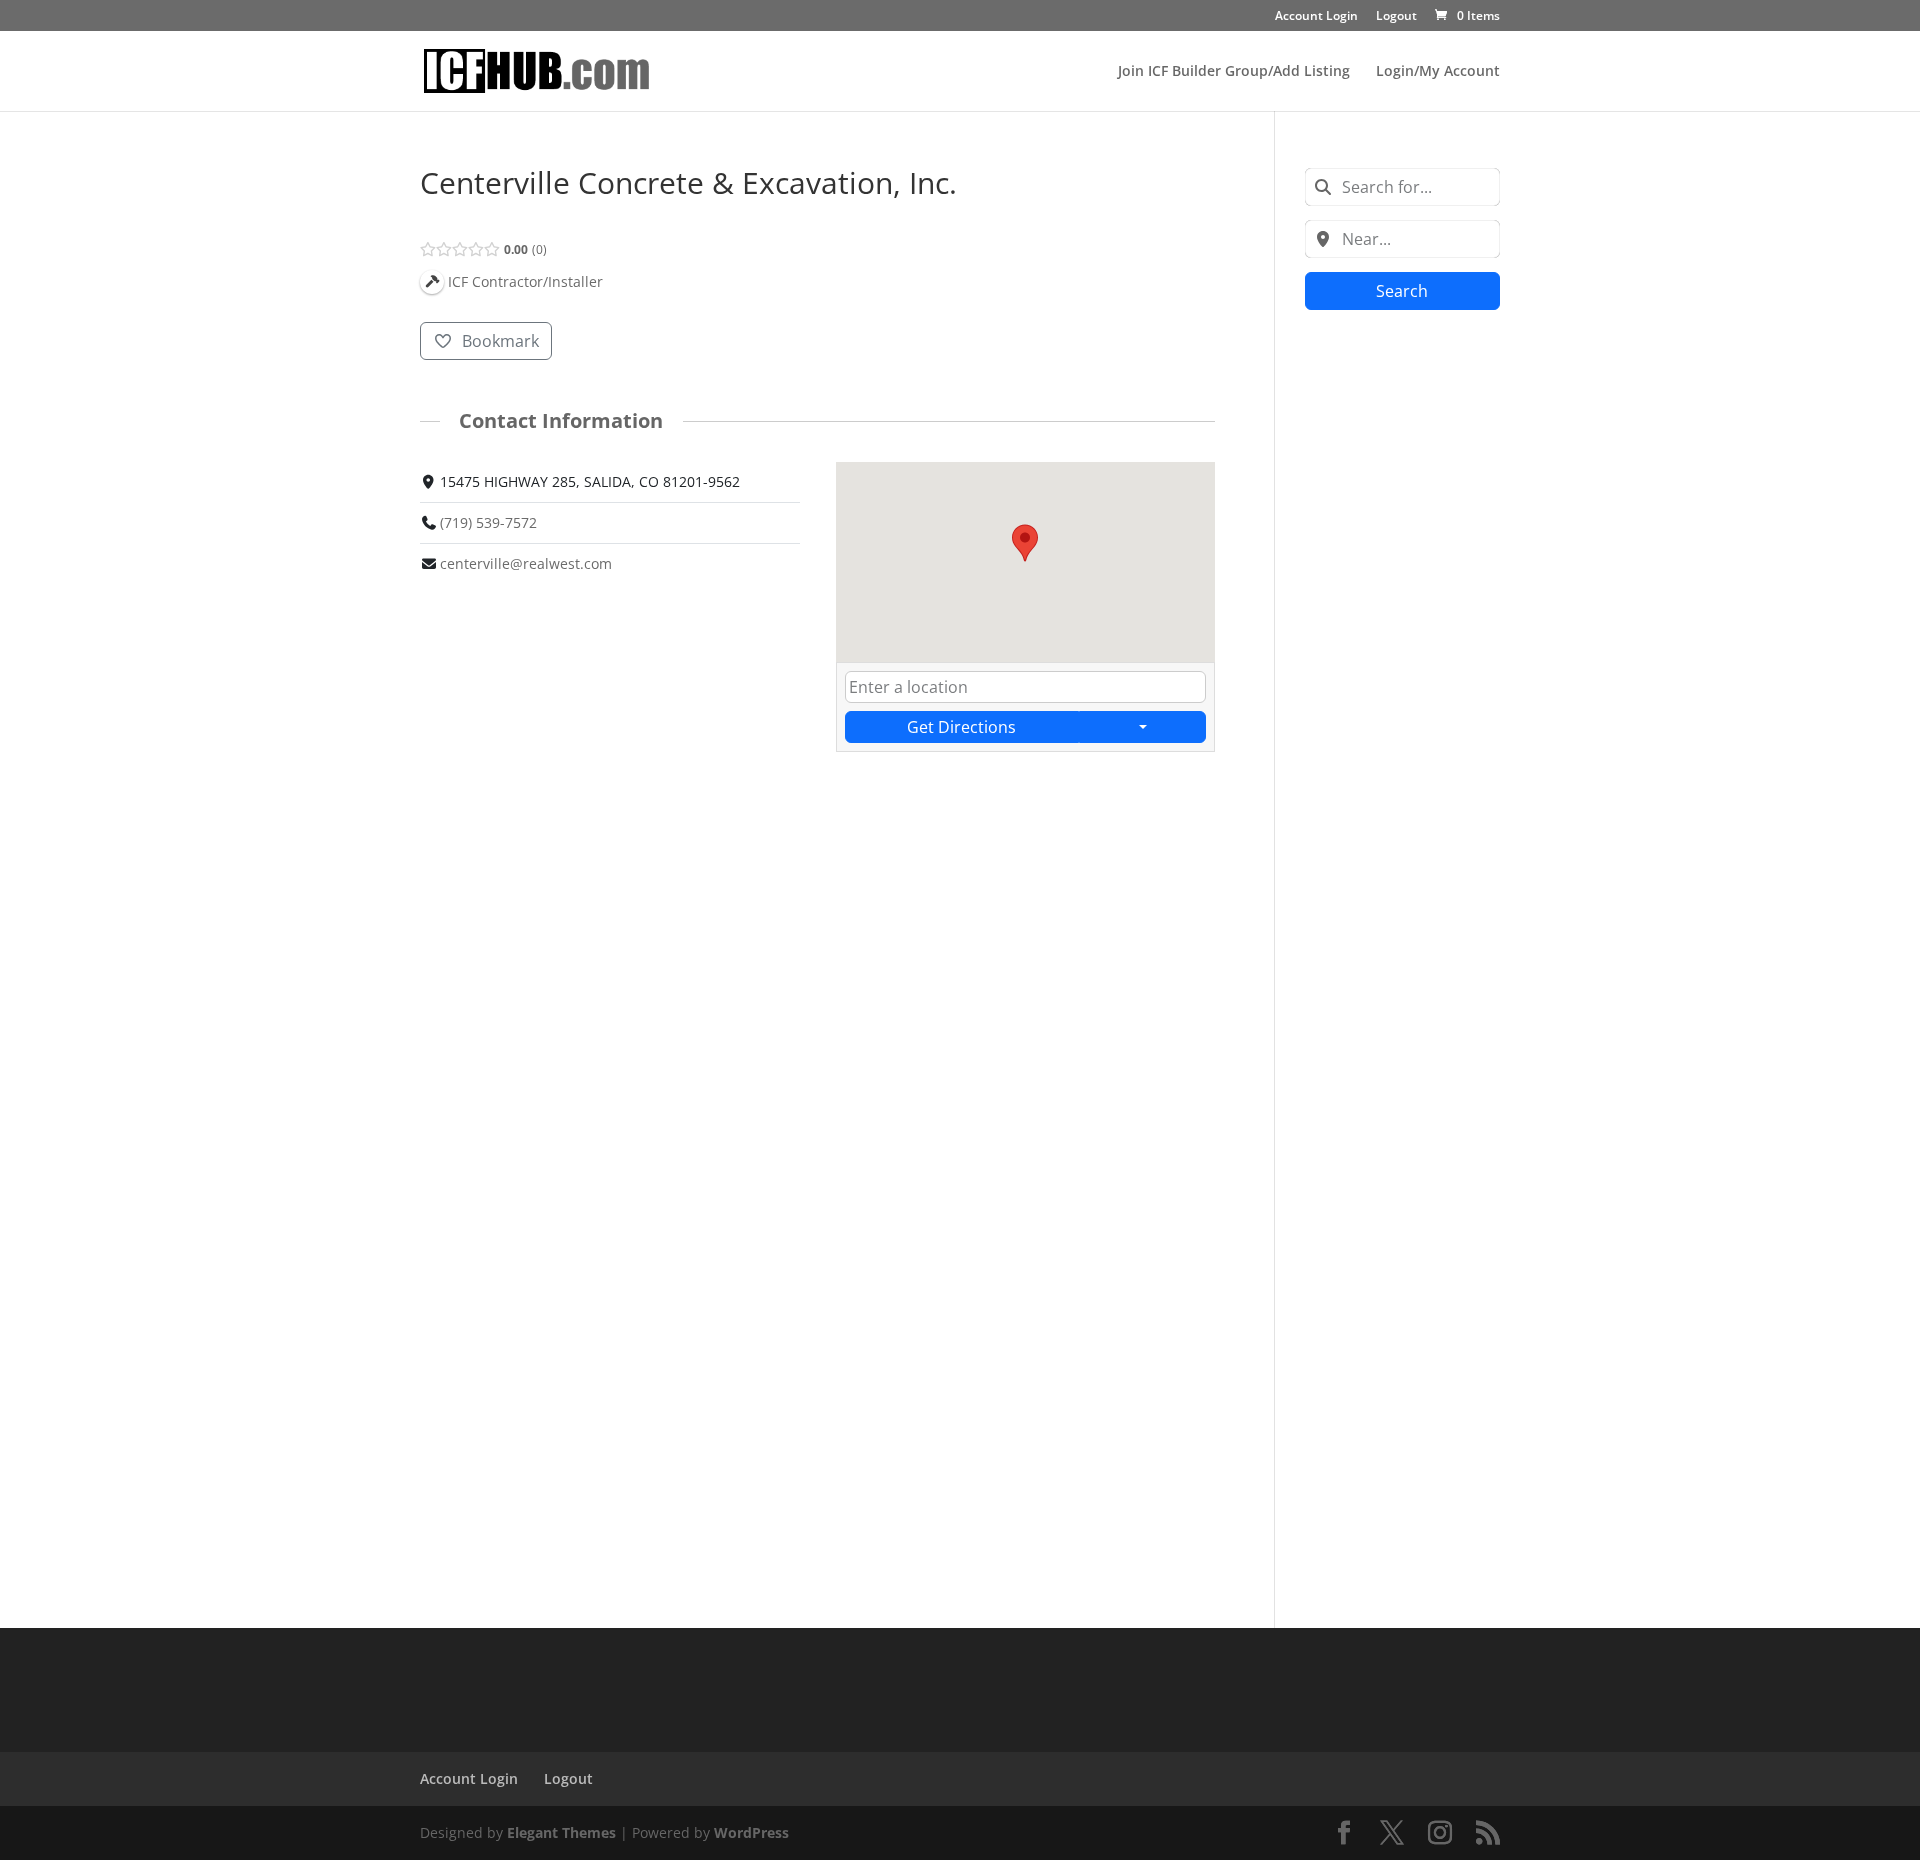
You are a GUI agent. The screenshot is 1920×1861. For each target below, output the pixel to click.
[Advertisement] (1402, 640)
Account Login (1316, 17)
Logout (1396, 17)
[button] (1025, 543)
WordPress (751, 1832)
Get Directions (961, 727)
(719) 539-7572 (488, 522)
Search (1402, 291)
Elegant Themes (561, 1832)
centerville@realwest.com (526, 563)
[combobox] (1402, 187)
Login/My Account (1438, 72)
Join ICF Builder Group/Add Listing (1234, 72)
